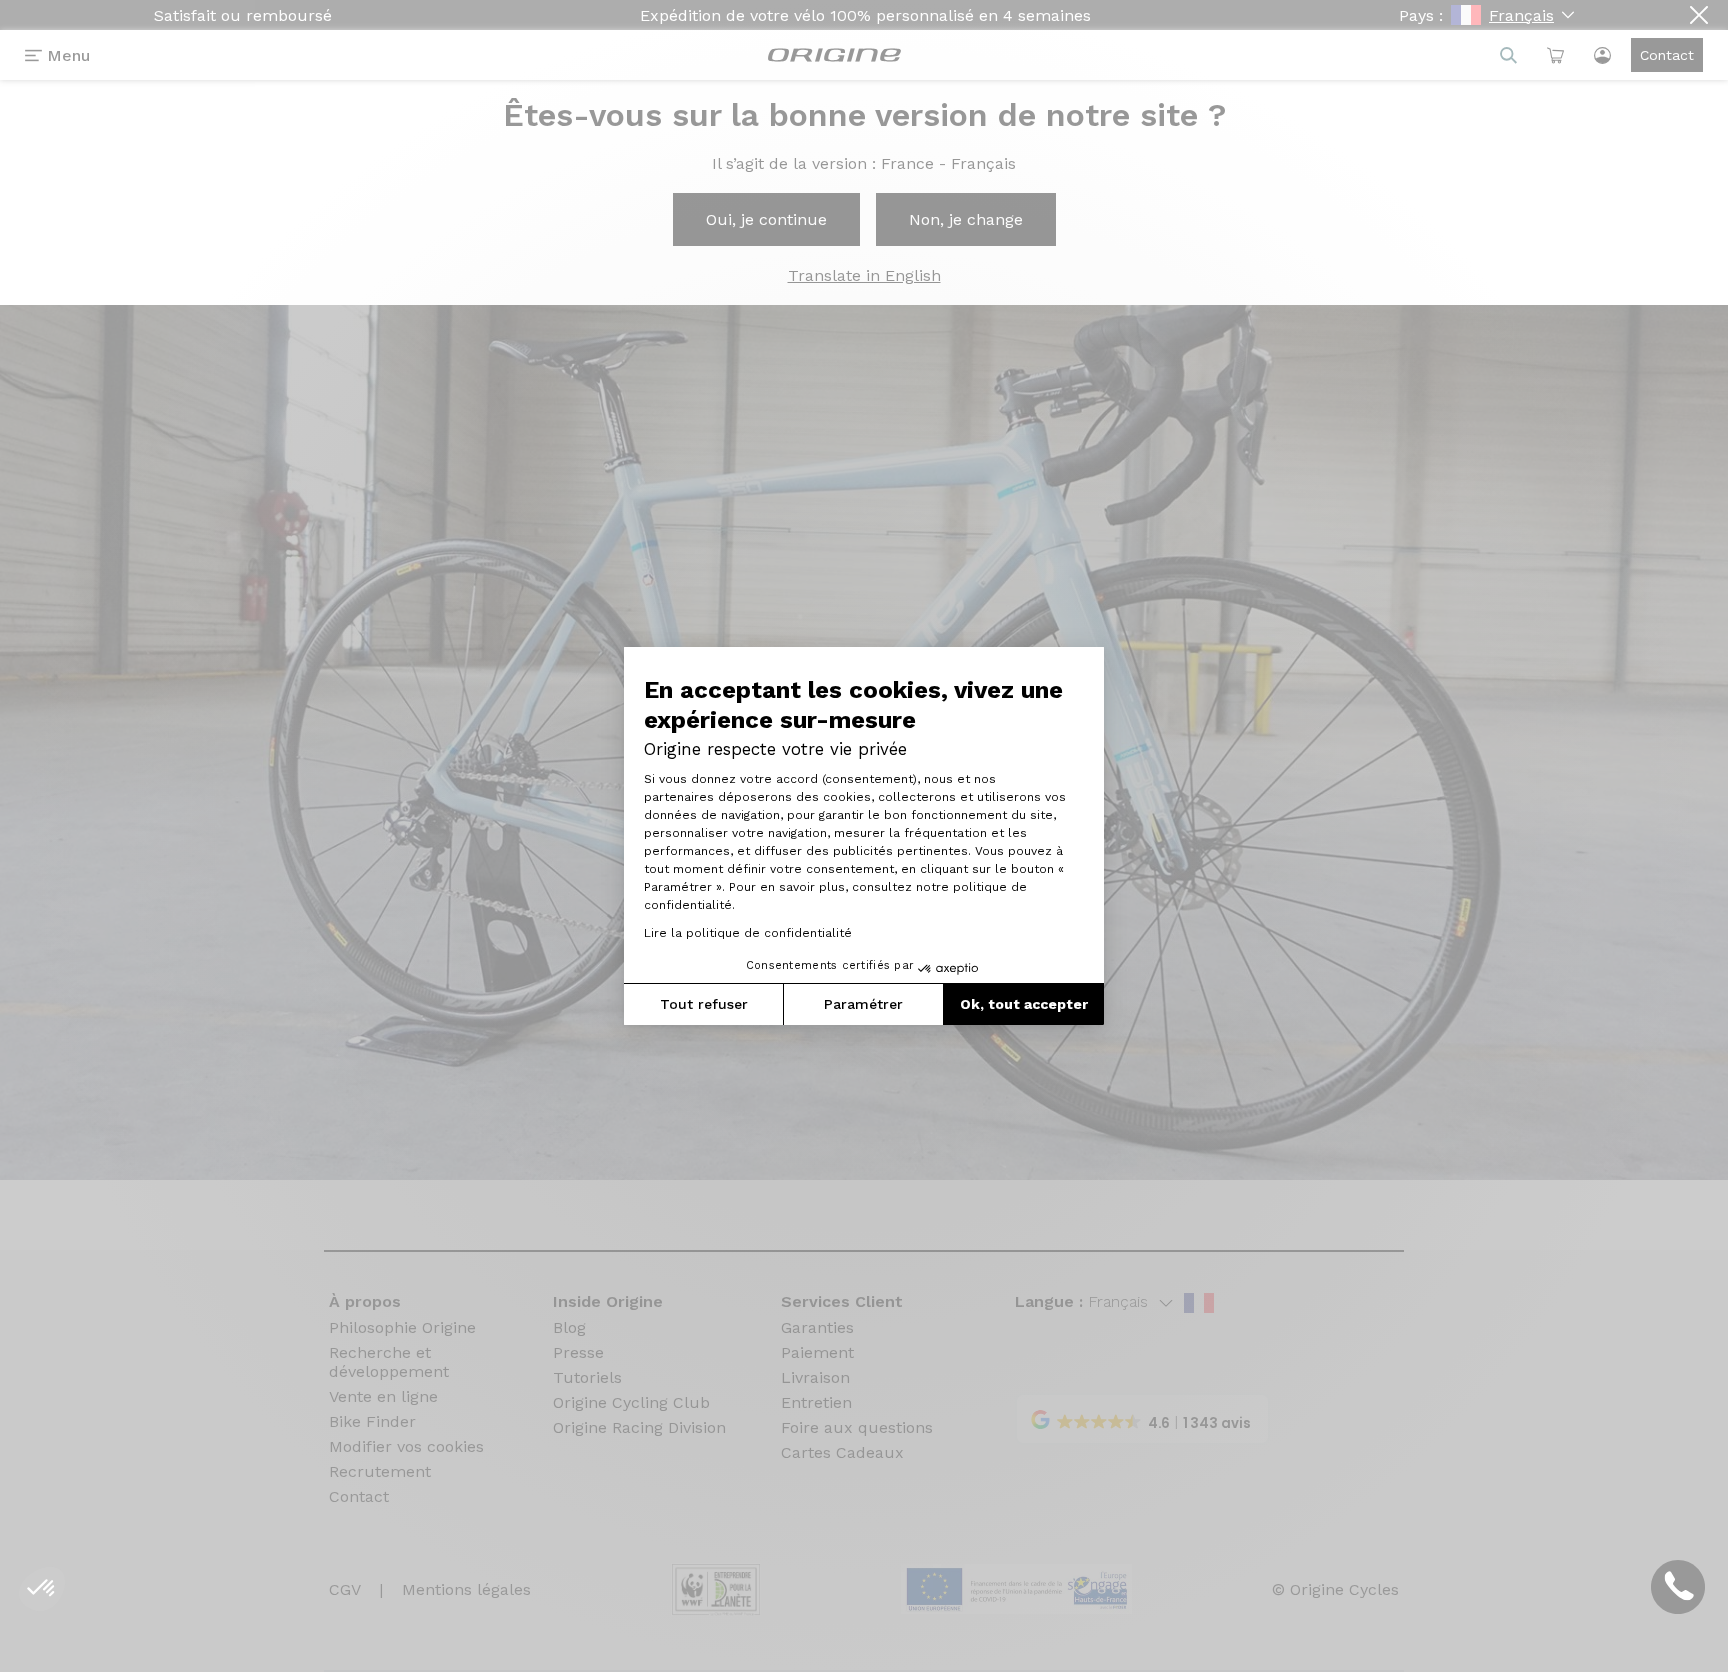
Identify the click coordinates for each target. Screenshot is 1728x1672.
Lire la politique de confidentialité (748, 933)
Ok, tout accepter (1024, 1004)
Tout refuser (704, 1004)
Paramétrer (863, 1004)
